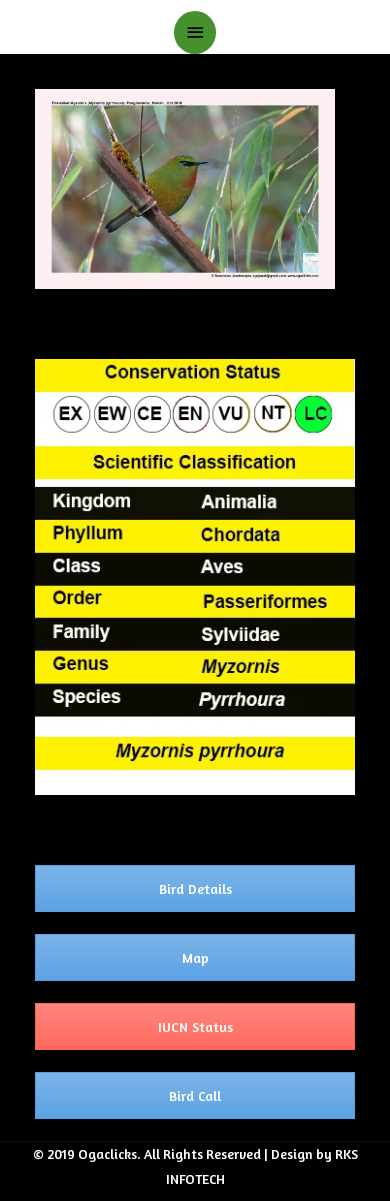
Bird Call (195, 1095)
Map (195, 957)
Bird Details (195, 888)
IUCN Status (195, 1026)
